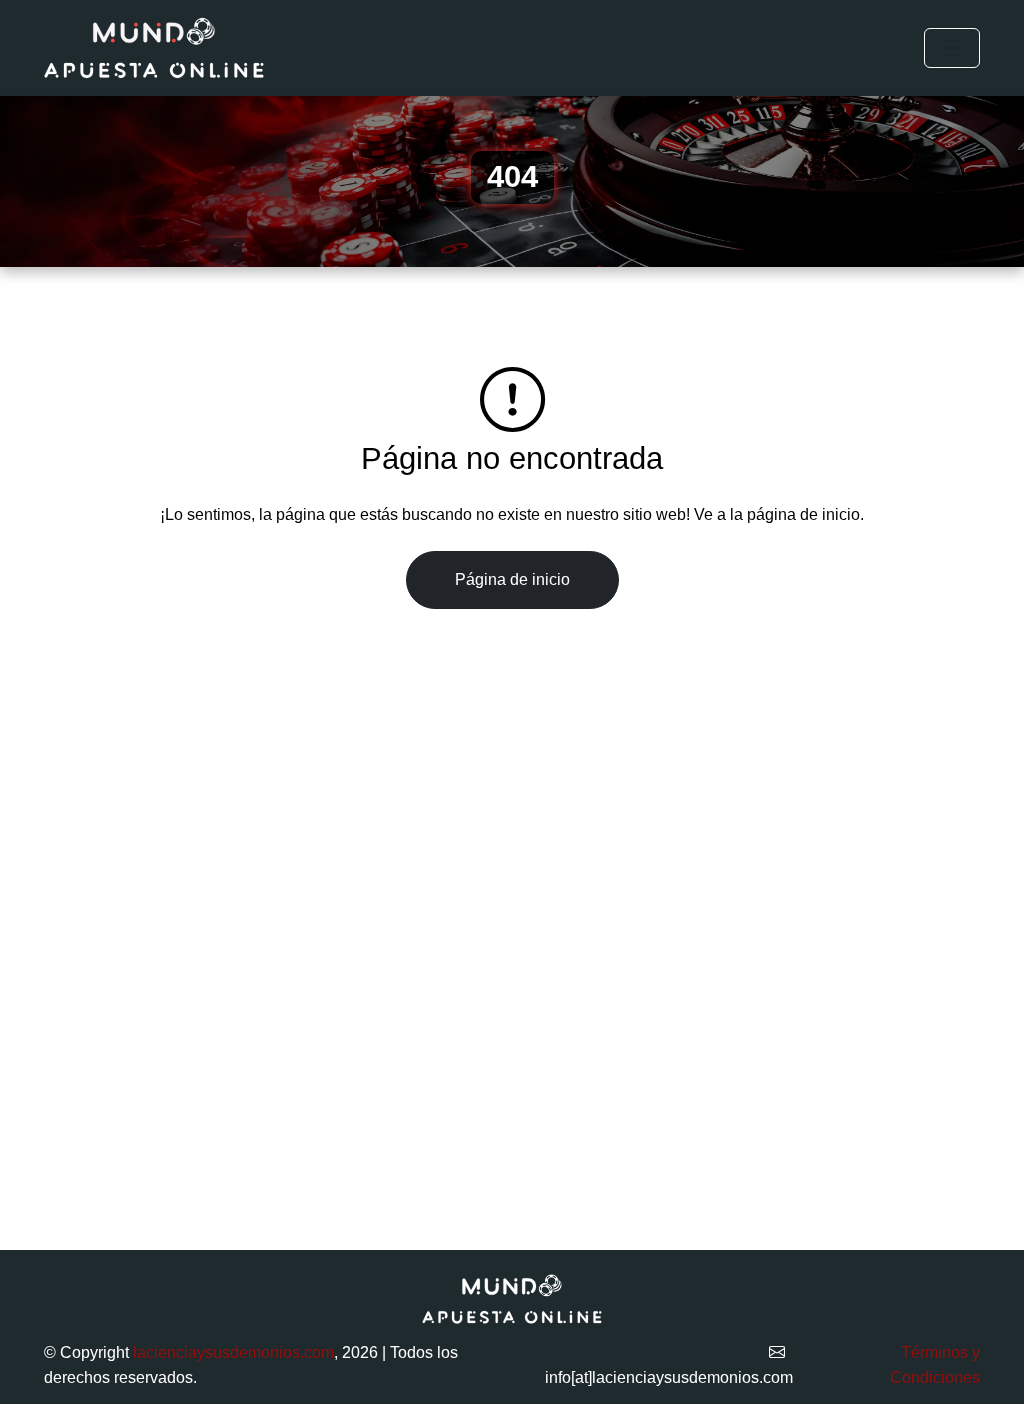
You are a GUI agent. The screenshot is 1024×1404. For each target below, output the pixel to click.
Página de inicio (512, 579)
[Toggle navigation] (952, 48)
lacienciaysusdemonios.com (233, 1352)
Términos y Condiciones (935, 1365)
